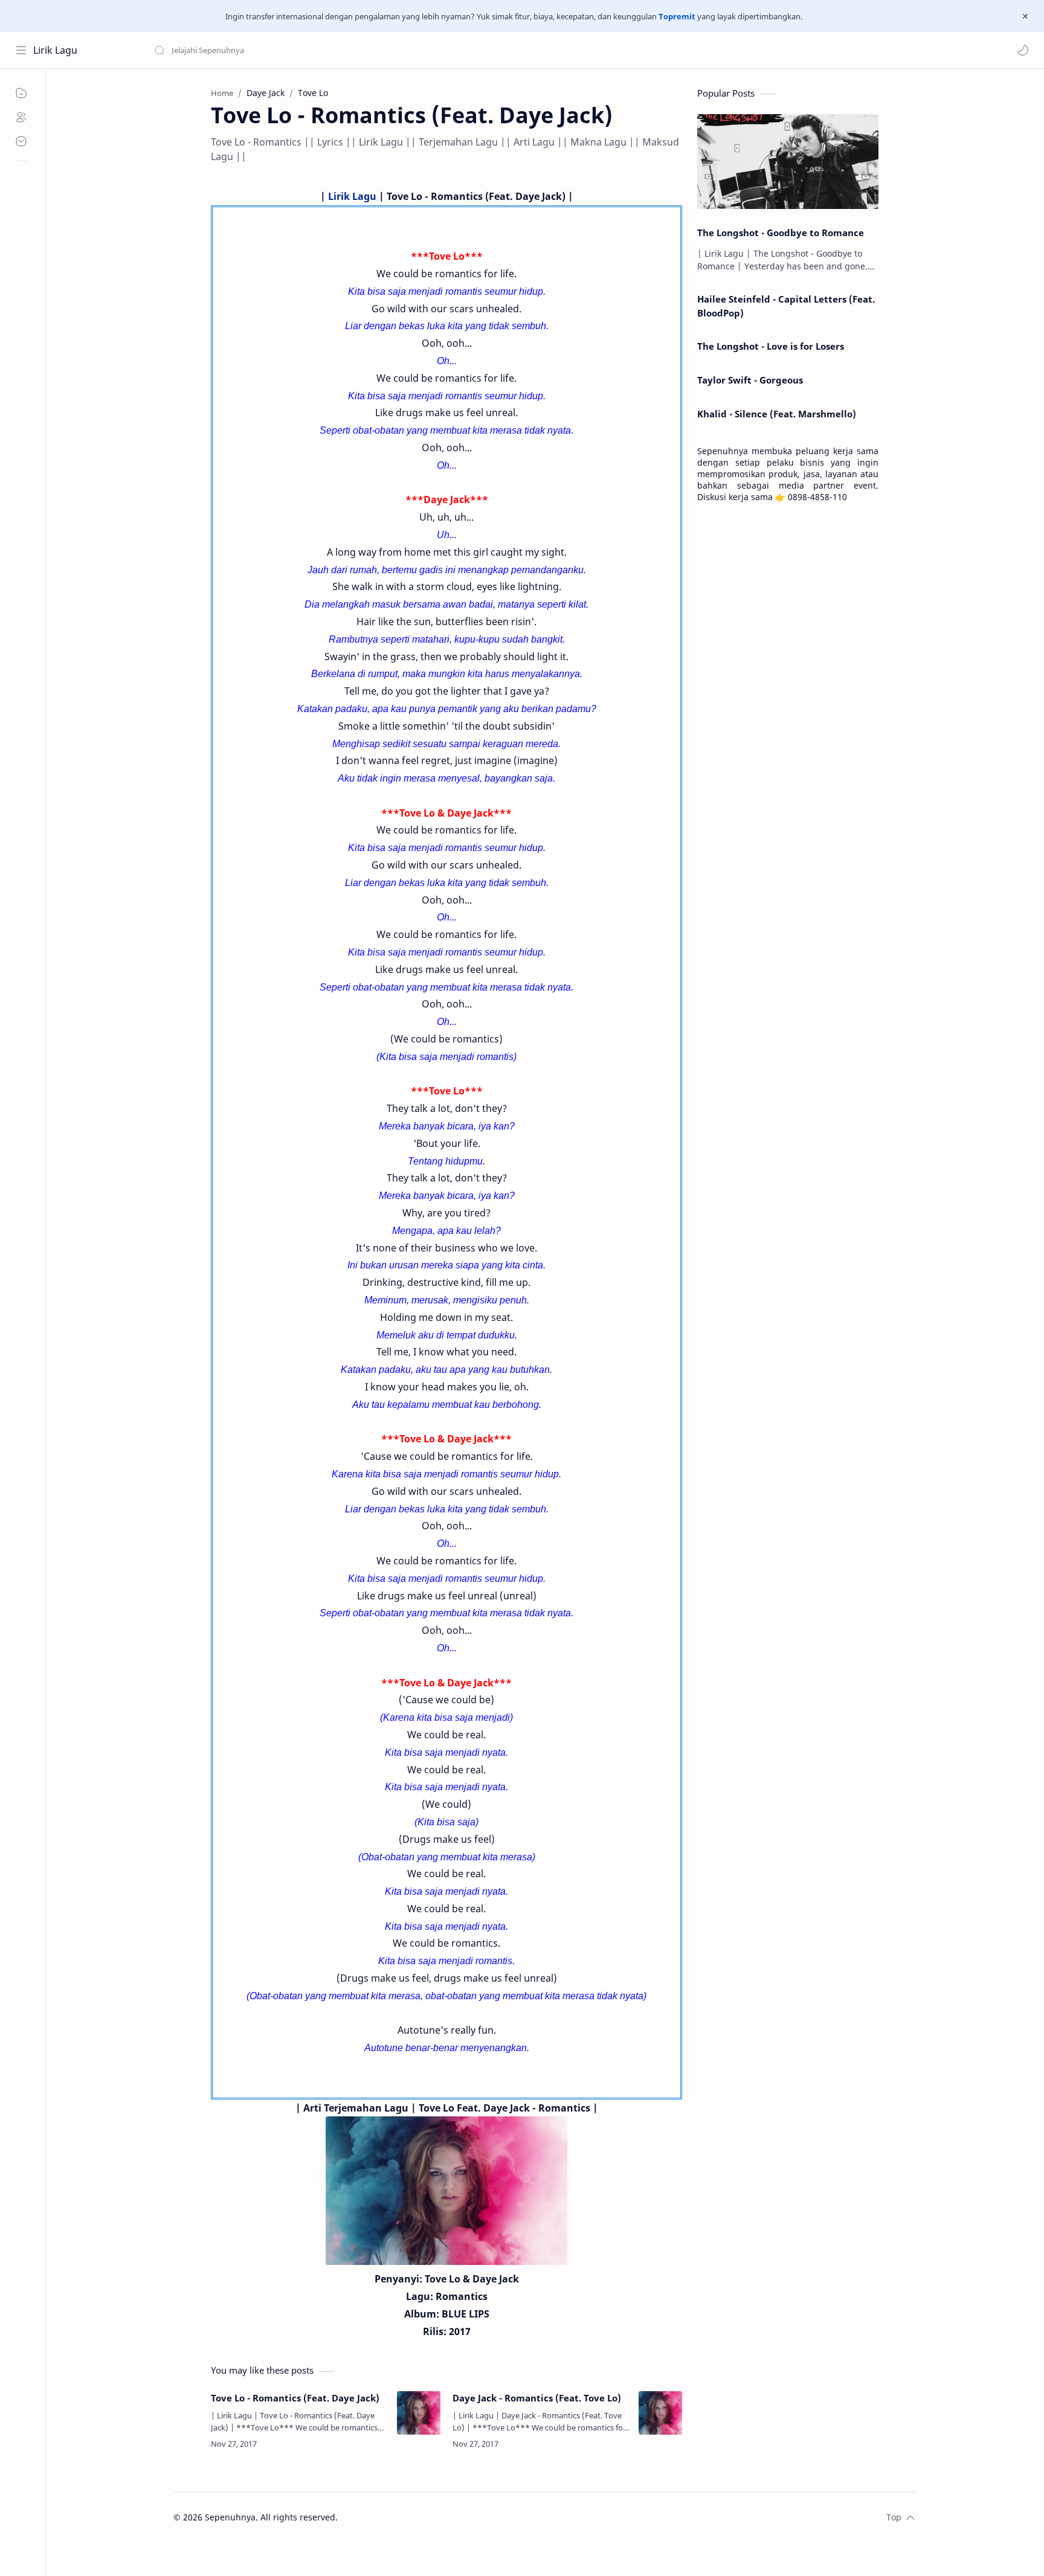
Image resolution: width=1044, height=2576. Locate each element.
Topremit (677, 16)
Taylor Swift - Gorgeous (750, 380)
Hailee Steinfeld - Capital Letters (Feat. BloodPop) (786, 306)
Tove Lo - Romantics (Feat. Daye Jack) (295, 2398)
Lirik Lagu (55, 50)
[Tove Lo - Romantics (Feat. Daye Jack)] (419, 2413)
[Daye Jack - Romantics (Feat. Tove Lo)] (660, 2413)
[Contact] (21, 141)
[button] (1023, 50)
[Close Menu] (1025, 16)
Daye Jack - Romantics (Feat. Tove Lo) (537, 2398)
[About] (21, 117)
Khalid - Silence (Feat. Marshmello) (777, 414)
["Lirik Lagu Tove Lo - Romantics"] (446, 2191)
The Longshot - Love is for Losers (771, 346)
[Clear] (344, 50)
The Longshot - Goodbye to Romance (781, 233)
